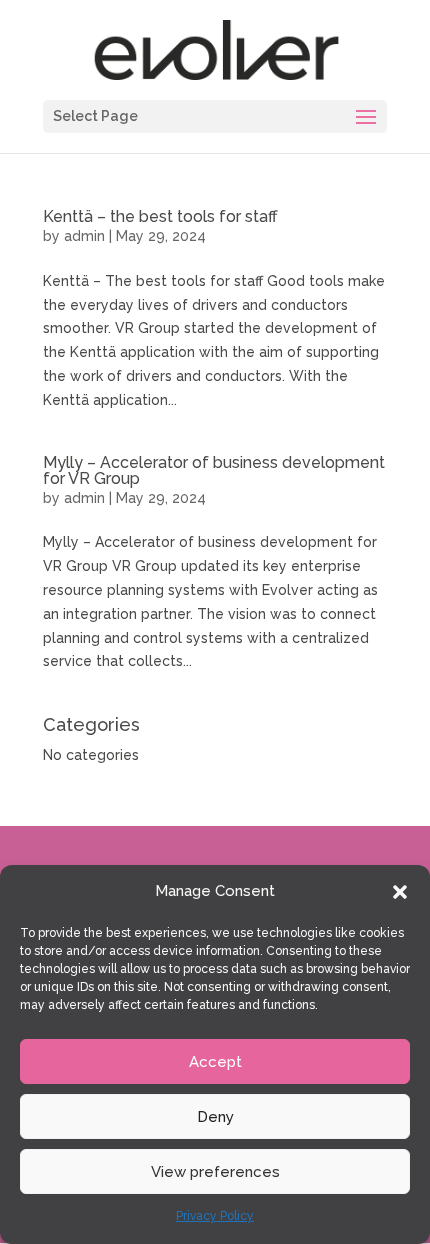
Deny (215, 1117)
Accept (215, 1062)
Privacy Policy (215, 1216)
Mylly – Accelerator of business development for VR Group (214, 470)
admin (84, 236)
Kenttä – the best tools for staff (160, 216)
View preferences (215, 1172)
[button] (400, 892)
